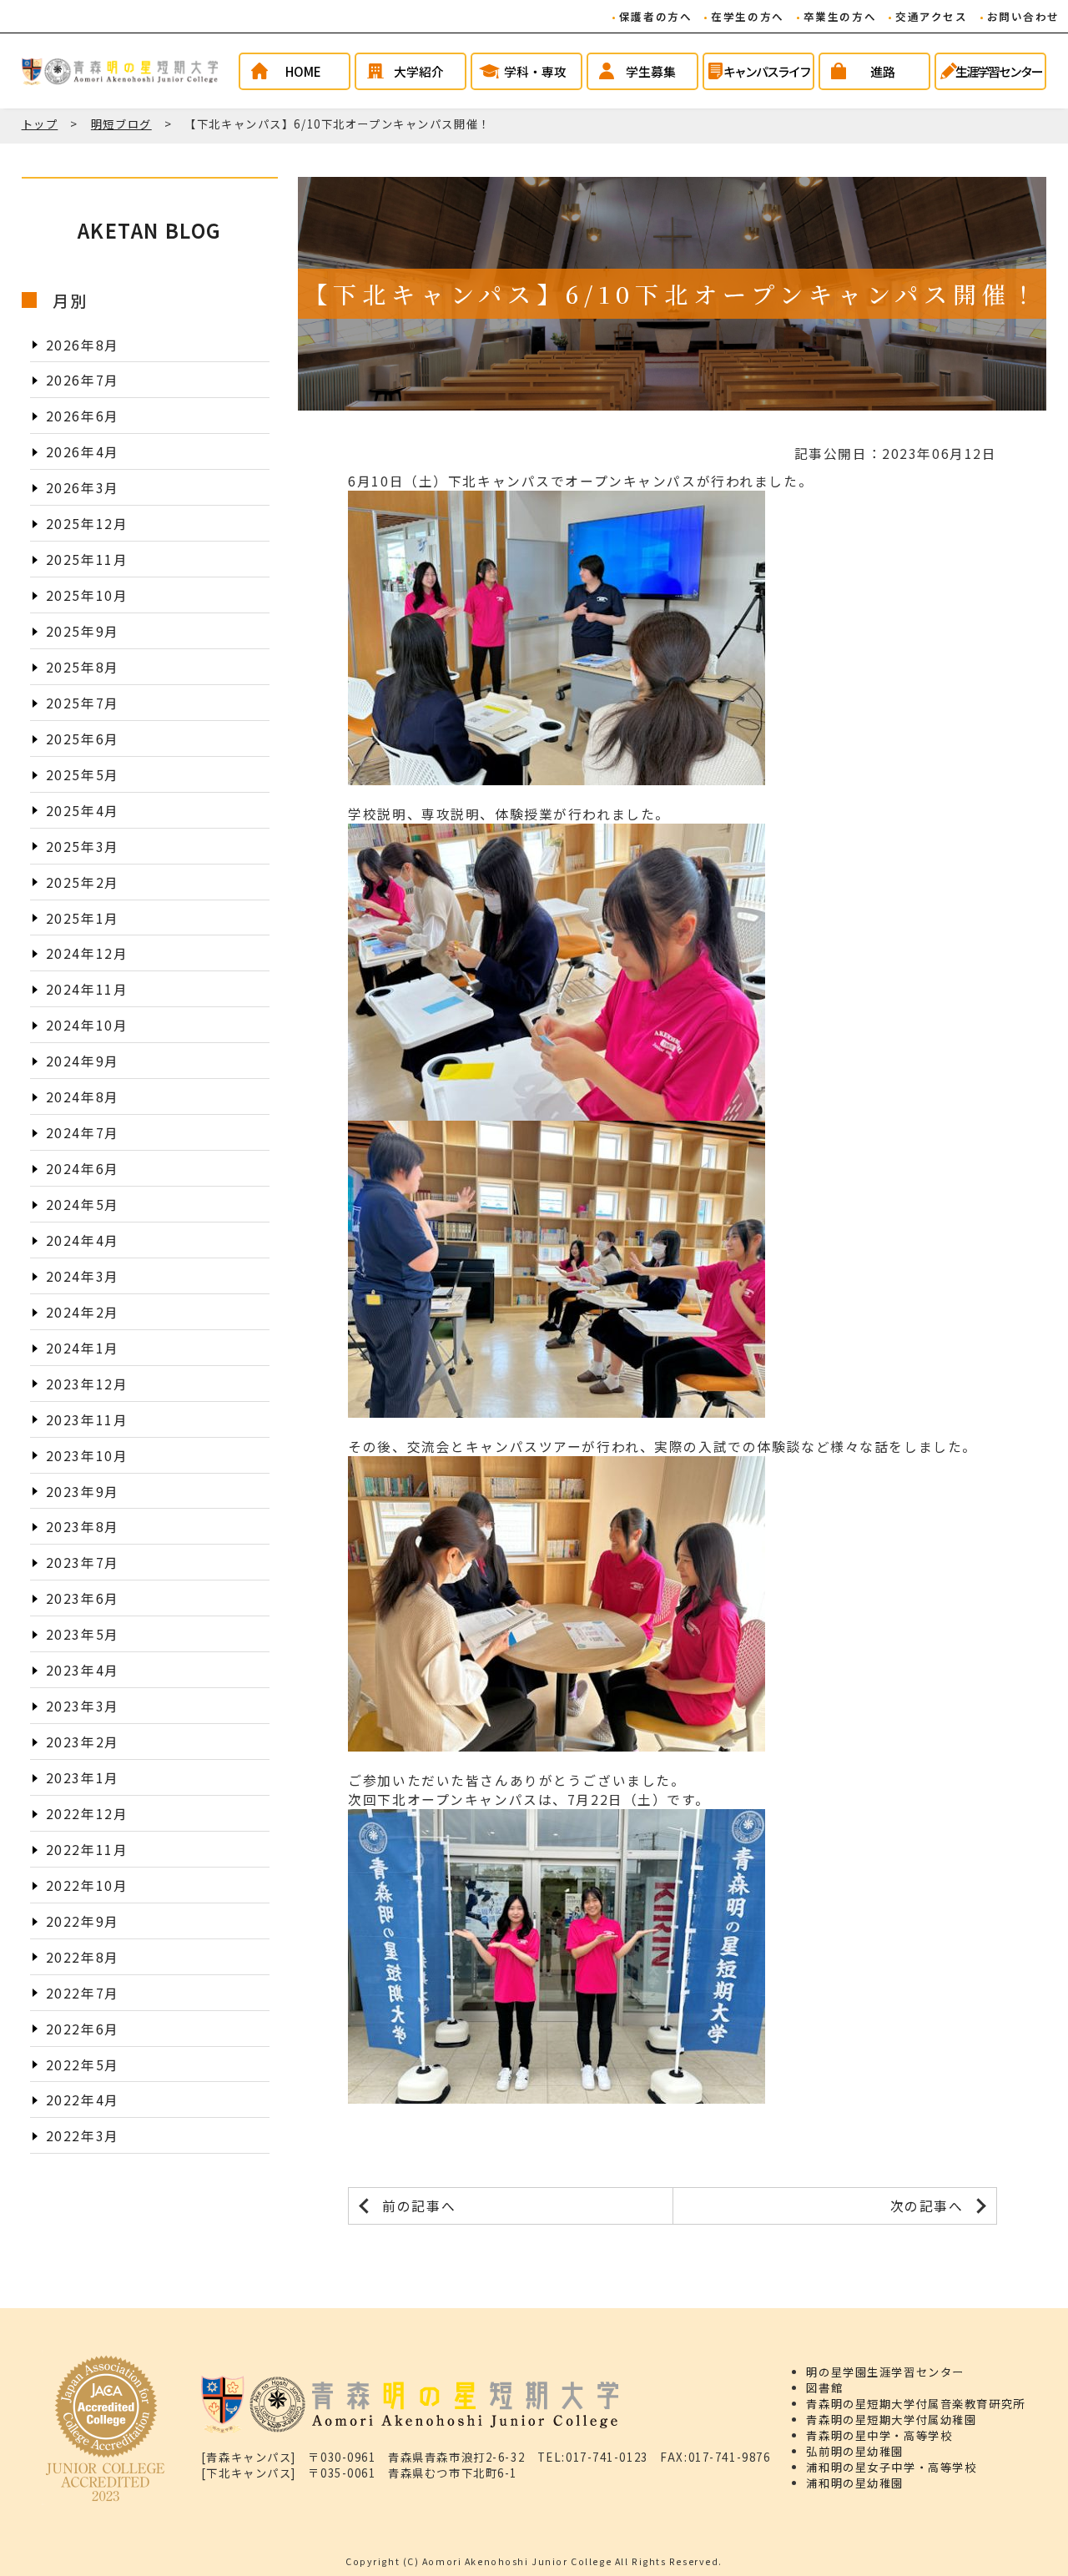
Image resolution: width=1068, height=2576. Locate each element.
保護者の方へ (655, 16)
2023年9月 (83, 1491)
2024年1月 (83, 1348)
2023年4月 (83, 1670)
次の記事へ (927, 2206)
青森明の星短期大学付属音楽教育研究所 (915, 2404)
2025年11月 (87, 560)
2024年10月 (87, 1025)
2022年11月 (87, 1850)
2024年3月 (83, 1276)
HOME (303, 71)
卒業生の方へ (840, 16)
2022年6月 (83, 2028)
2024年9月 (83, 1061)
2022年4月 (83, 2100)
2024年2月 (83, 1312)
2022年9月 (83, 1921)
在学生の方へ (747, 16)
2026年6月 (83, 416)
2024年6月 (83, 1169)
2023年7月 (83, 1563)
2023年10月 (87, 1455)
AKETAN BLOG (150, 230)
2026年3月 (83, 488)
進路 (883, 71)
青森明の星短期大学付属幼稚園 (891, 2420)
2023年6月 (83, 1598)
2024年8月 (83, 1097)
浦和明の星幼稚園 (855, 2483)
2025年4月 (83, 811)
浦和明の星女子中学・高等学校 (891, 2467)
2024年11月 (87, 989)
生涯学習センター (999, 71)
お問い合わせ (1023, 16)
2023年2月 (83, 1742)
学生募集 (651, 71)
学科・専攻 (535, 71)
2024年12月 (87, 953)
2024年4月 (83, 1240)
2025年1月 (83, 917)
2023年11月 (87, 1420)
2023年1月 (83, 1778)
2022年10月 (87, 1885)
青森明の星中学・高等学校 (879, 2435)
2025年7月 (83, 703)
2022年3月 (83, 2136)
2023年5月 (83, 1634)
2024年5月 (83, 1205)
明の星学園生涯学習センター (885, 2372)
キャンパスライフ (767, 71)
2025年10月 (87, 595)
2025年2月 (83, 882)
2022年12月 (87, 1814)
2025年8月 (83, 667)
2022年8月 (83, 1957)
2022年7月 (83, 1993)
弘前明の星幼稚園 (855, 2451)
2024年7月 (83, 1133)
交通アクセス (931, 16)
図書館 (824, 2388)
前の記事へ (419, 2206)
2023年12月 (87, 1384)
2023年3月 (83, 1706)
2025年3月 (83, 847)
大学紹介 (419, 71)
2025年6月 (83, 739)
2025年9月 (83, 631)
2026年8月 (83, 344)
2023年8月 (83, 1527)
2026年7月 (83, 380)
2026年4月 (83, 452)
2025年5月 (83, 775)
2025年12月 (87, 524)
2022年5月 (83, 2064)
